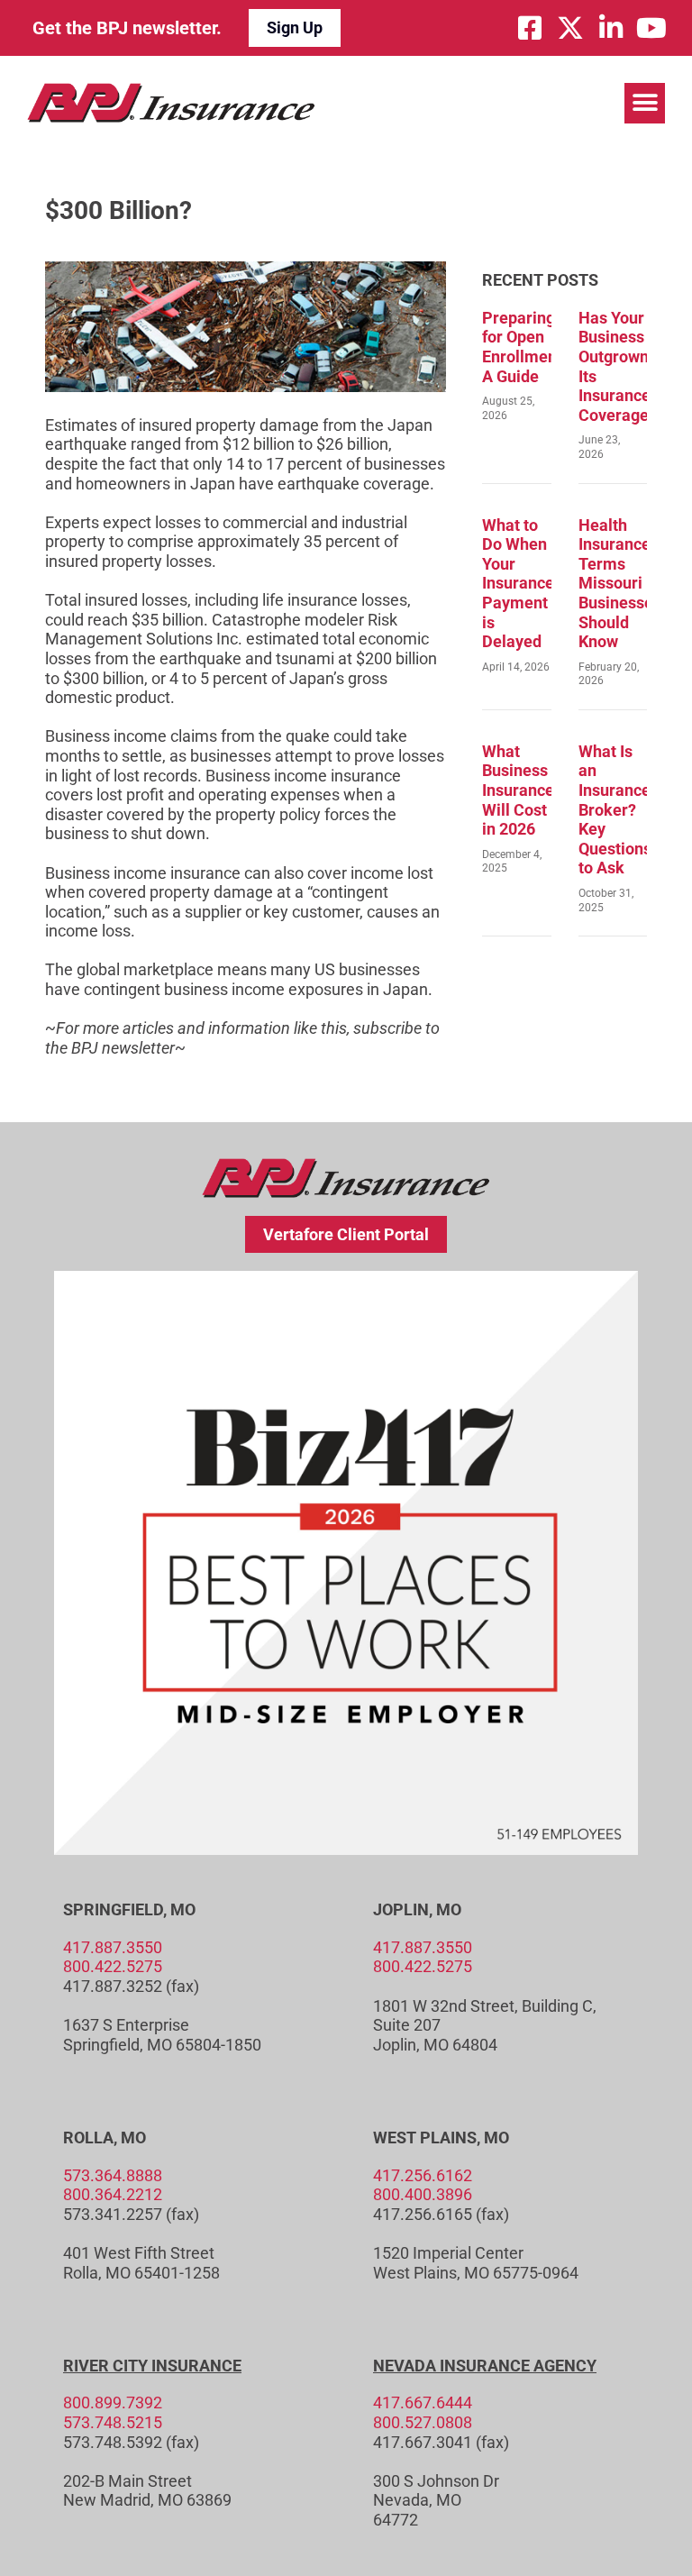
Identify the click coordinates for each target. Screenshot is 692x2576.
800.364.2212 (113, 2194)
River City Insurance (152, 2366)
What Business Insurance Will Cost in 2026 (518, 790)
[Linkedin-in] (611, 28)
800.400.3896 (423, 2194)
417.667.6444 (423, 2402)
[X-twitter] (570, 28)
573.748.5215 (113, 2422)
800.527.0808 (423, 2422)
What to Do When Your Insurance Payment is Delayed (518, 584)
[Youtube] (651, 28)
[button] (645, 103)
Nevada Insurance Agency (485, 2366)
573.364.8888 (113, 2175)
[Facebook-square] (530, 28)
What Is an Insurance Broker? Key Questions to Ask (615, 810)
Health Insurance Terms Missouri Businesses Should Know (620, 584)
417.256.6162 (423, 2175)
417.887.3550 (113, 1947)
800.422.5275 (113, 1966)
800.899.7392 (113, 2402)
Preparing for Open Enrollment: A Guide (524, 347)
